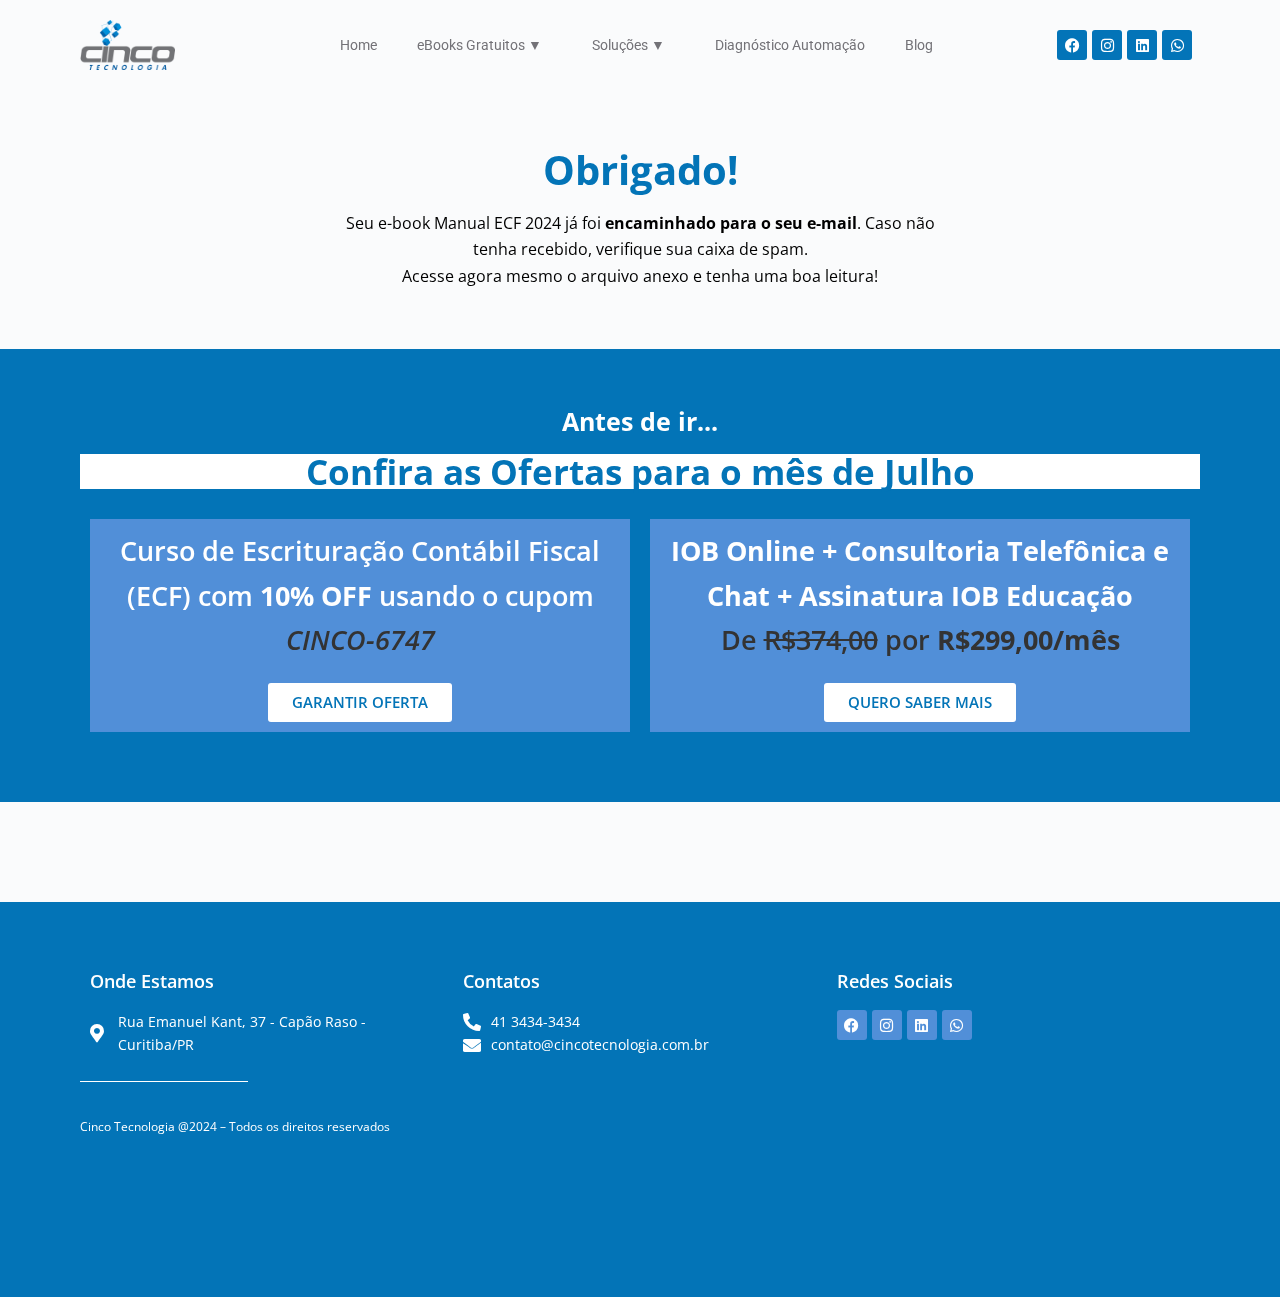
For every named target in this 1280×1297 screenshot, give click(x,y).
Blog (919, 45)
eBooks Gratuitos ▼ (479, 45)
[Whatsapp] (1177, 45)
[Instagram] (1107, 45)
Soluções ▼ (628, 45)
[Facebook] (1072, 45)
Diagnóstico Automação (790, 45)
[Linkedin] (1142, 45)
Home (358, 45)
